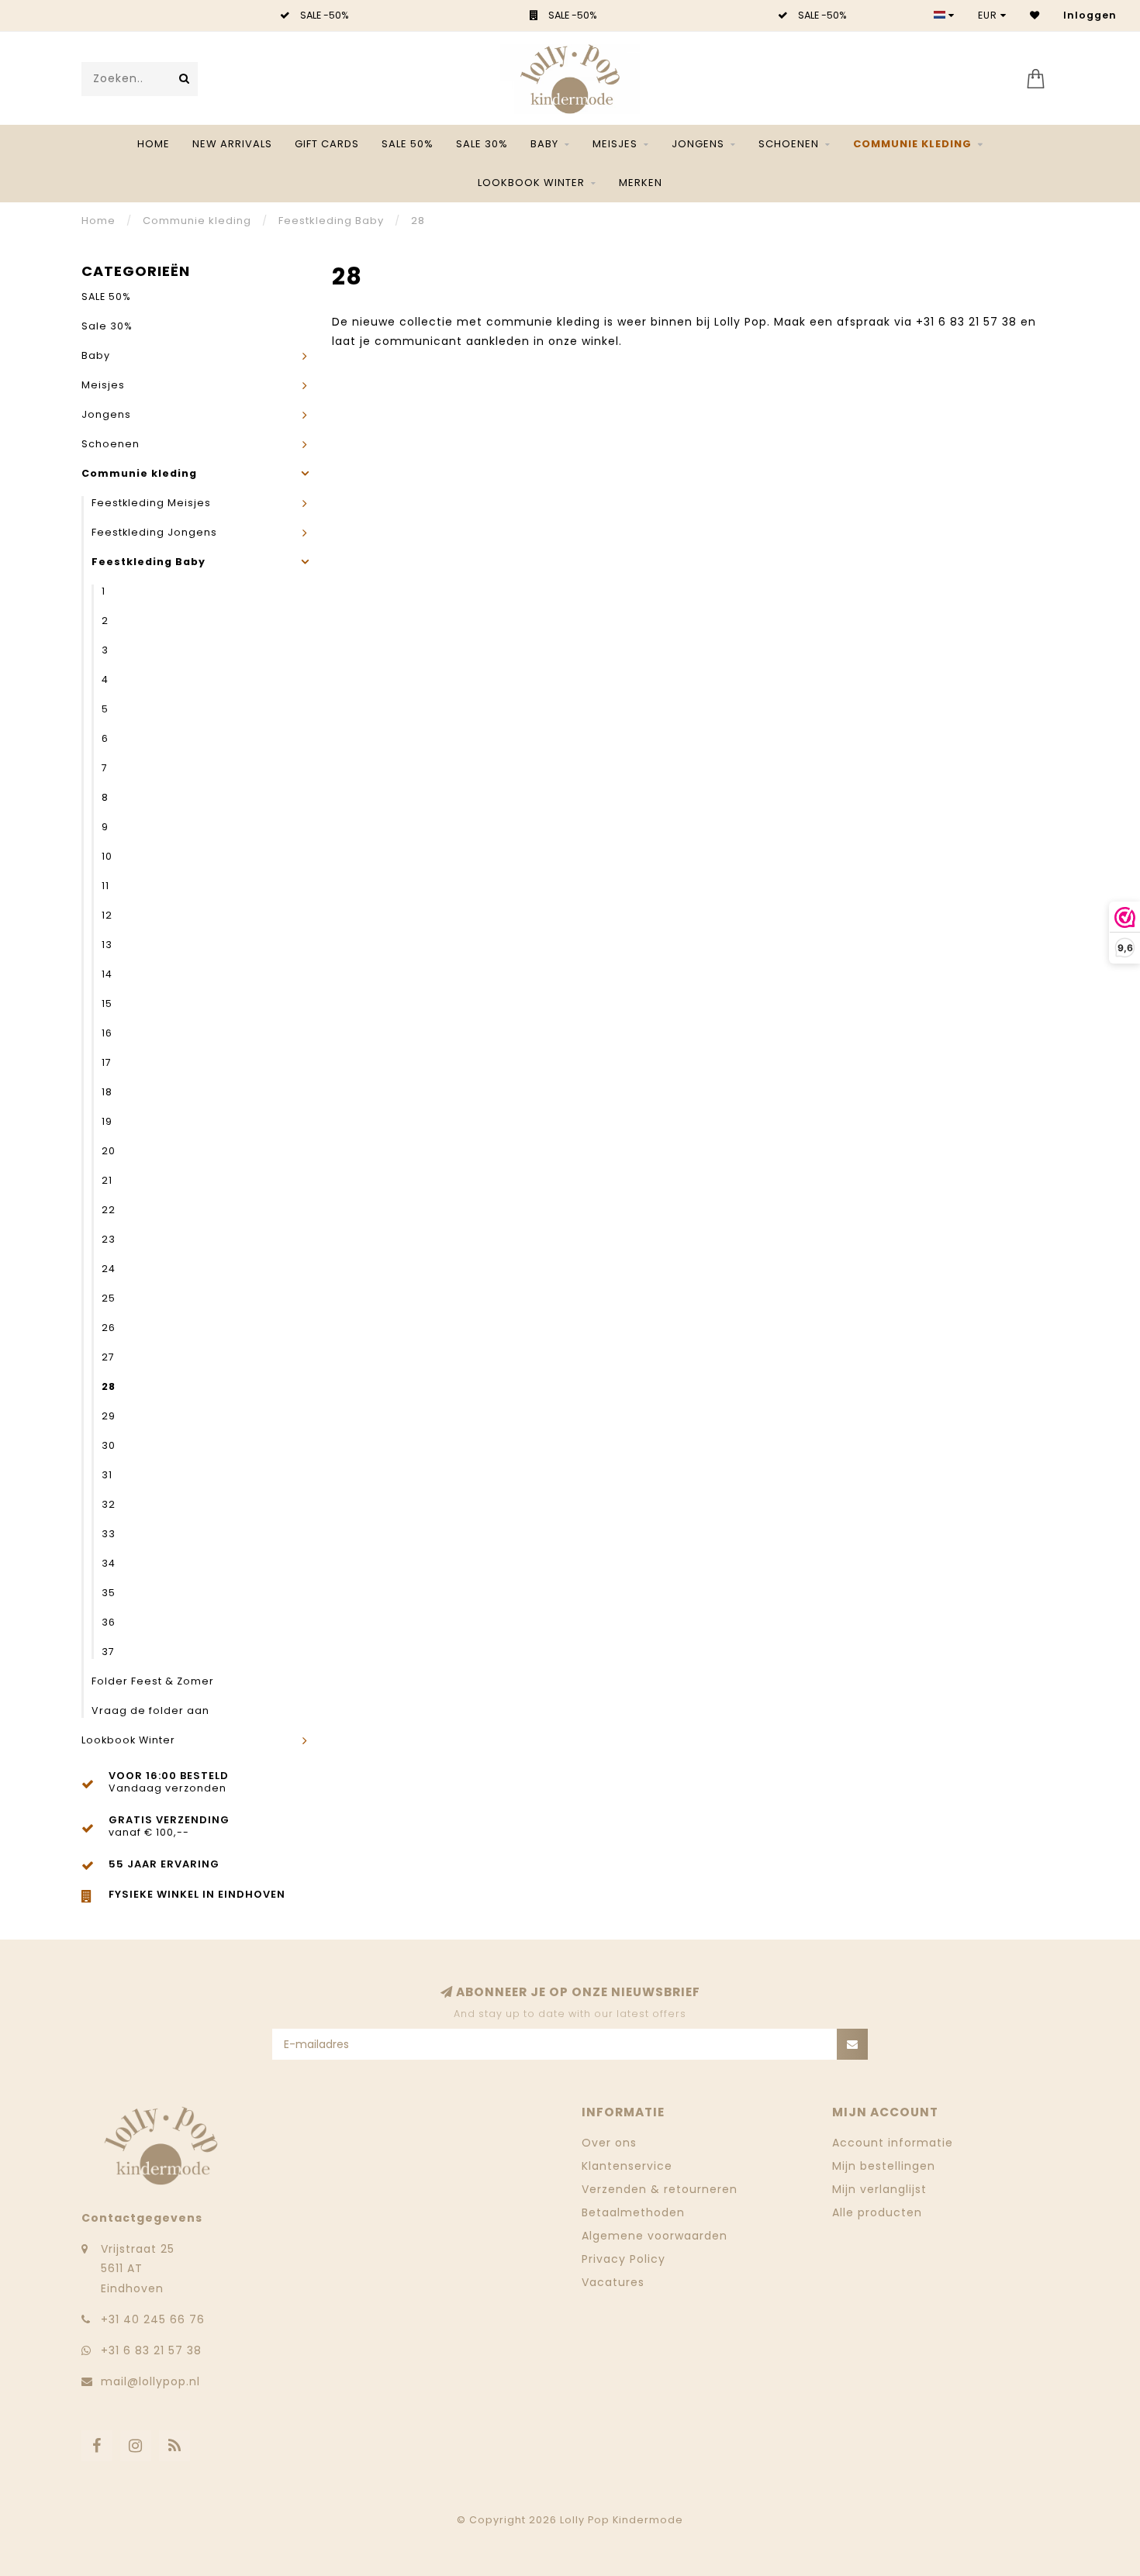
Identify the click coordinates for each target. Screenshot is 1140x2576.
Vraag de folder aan (150, 1710)
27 (108, 1357)
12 (107, 915)
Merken (641, 183)
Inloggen (1090, 15)
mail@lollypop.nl (150, 2381)
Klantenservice (627, 2166)
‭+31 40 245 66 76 (153, 2319)
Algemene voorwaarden (655, 2236)
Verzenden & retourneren (660, 2189)
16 (107, 1033)
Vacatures (613, 2282)
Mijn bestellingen (884, 2166)
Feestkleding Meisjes (151, 503)
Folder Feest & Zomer (153, 1681)
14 (107, 974)
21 (107, 1180)
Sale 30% (482, 144)
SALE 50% (408, 144)
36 (109, 1622)
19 (107, 1121)
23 (109, 1239)
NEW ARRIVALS (232, 144)
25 (109, 1298)
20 (109, 1151)
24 (109, 1269)
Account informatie (893, 2143)
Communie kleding (912, 144)
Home (154, 144)
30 (109, 1445)
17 (107, 1062)
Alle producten (877, 2212)
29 (109, 1416)
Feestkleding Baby (149, 562)
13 (107, 945)
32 (109, 1504)
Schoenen (789, 144)
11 (105, 886)
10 (107, 856)
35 (109, 1593)
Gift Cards (327, 144)
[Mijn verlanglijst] (1035, 15)
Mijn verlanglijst (879, 2189)
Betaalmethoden (633, 2212)
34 (109, 1563)
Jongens (698, 144)
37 (108, 1652)
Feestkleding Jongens (154, 532)
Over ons (609, 2143)
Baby (544, 144)
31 (107, 1475)
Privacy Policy (624, 2259)
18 (107, 1092)
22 (109, 1210)
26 (109, 1328)
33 (109, 1534)
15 (107, 1004)
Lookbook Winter (531, 183)
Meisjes (615, 144)
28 (109, 1386)
